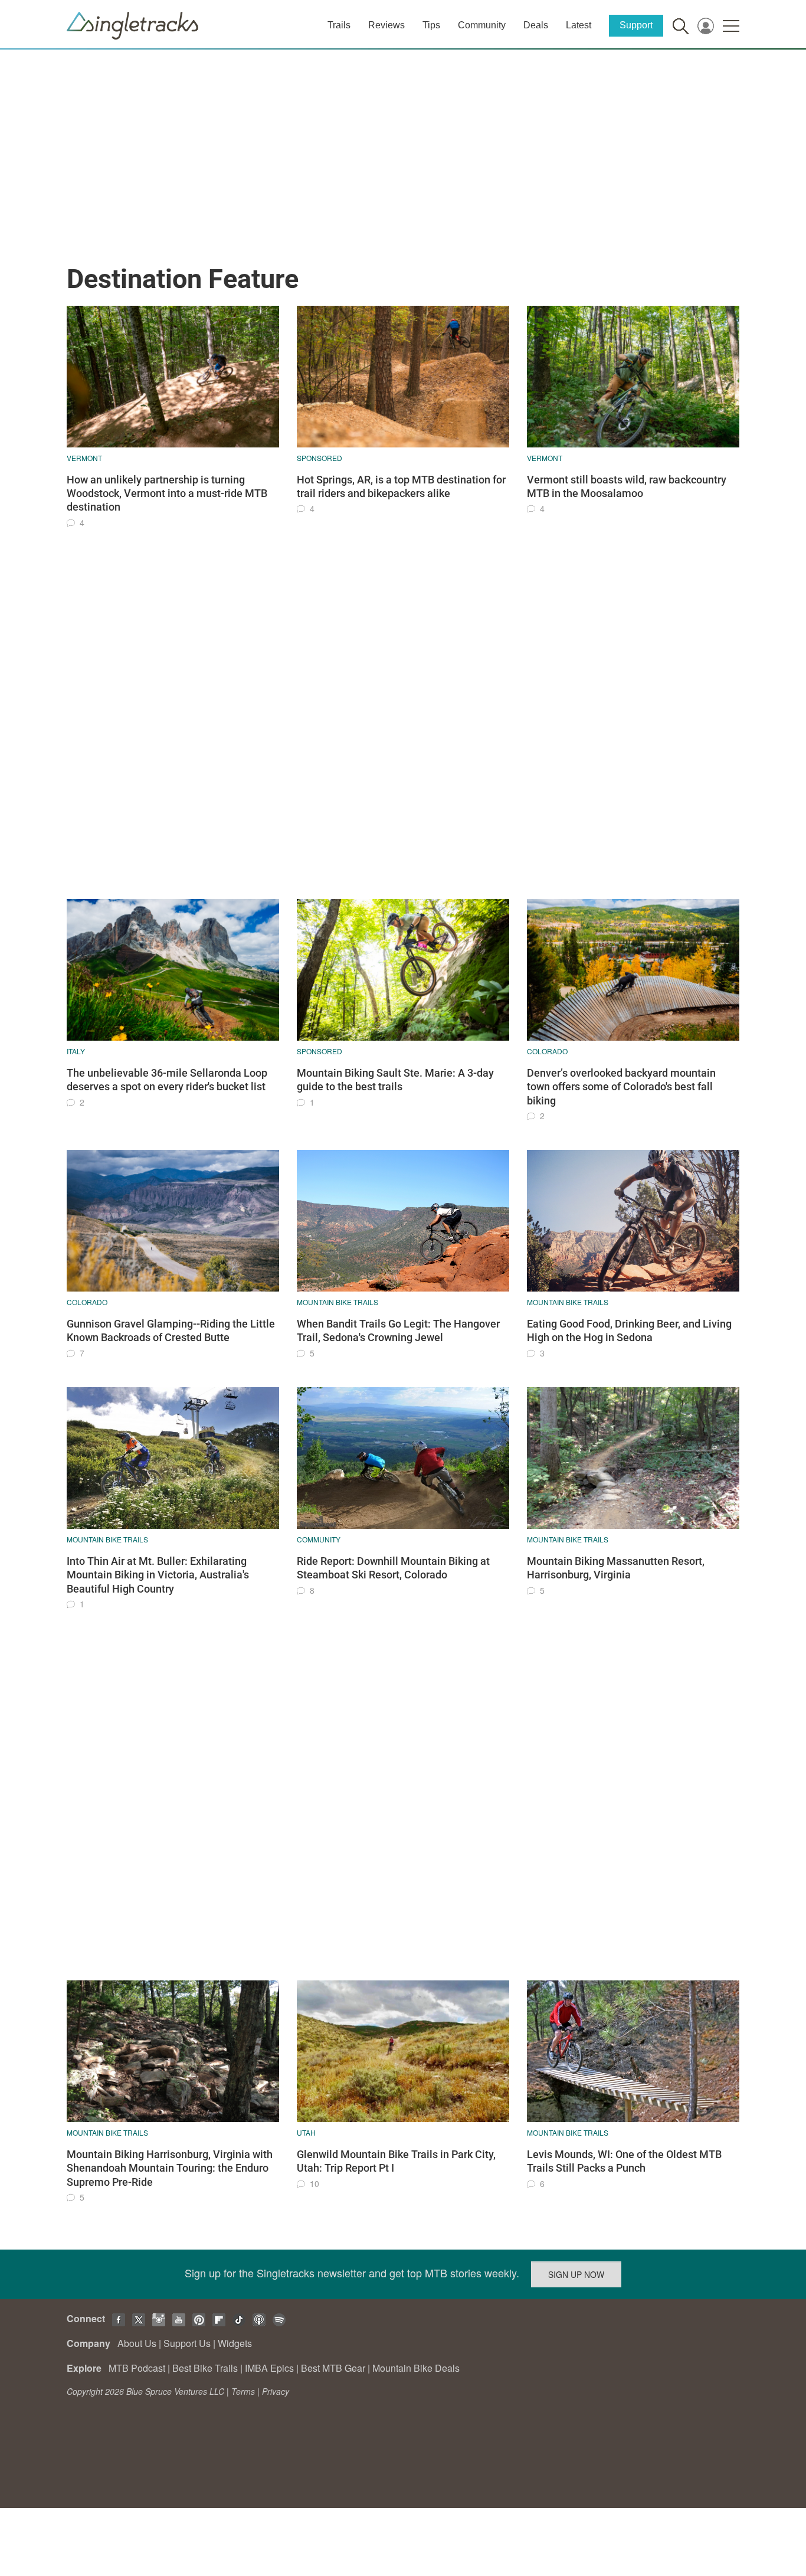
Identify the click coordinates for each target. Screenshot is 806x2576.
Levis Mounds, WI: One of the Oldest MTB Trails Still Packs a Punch (624, 2161)
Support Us (187, 2343)
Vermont (84, 458)
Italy (76, 1051)
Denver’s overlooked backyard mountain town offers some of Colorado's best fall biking (621, 1087)
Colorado (547, 1051)
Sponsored (320, 458)
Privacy (276, 2391)
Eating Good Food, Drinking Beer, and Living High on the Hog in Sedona (629, 1331)
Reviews (386, 25)
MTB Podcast (137, 2368)
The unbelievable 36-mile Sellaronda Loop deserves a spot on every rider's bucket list (167, 1080)
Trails (339, 25)
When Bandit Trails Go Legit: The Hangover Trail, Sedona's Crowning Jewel (398, 1331)
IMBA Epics (269, 2368)
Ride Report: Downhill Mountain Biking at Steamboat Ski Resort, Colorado (393, 1568)
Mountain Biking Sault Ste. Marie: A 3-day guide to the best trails (395, 1080)
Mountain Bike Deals (416, 2368)
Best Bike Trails (205, 2368)
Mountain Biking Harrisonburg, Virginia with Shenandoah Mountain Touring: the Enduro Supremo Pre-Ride (170, 2168)
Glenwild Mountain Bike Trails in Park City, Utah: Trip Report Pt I (396, 2161)
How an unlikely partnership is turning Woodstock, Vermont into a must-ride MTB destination (167, 493)
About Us (137, 2343)
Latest (579, 25)
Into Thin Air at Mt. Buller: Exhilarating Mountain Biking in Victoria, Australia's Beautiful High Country (158, 1575)
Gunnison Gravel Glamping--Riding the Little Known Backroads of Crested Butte (171, 1331)
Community (482, 25)
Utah (306, 2132)
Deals (536, 25)
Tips (431, 25)
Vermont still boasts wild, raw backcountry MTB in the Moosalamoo (627, 486)
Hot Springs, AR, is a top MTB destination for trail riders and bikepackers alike (401, 486)
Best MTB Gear (333, 2368)
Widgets (235, 2343)
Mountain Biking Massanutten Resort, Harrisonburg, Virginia (616, 1568)
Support (636, 25)
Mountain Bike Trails (338, 1302)
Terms (243, 2391)
